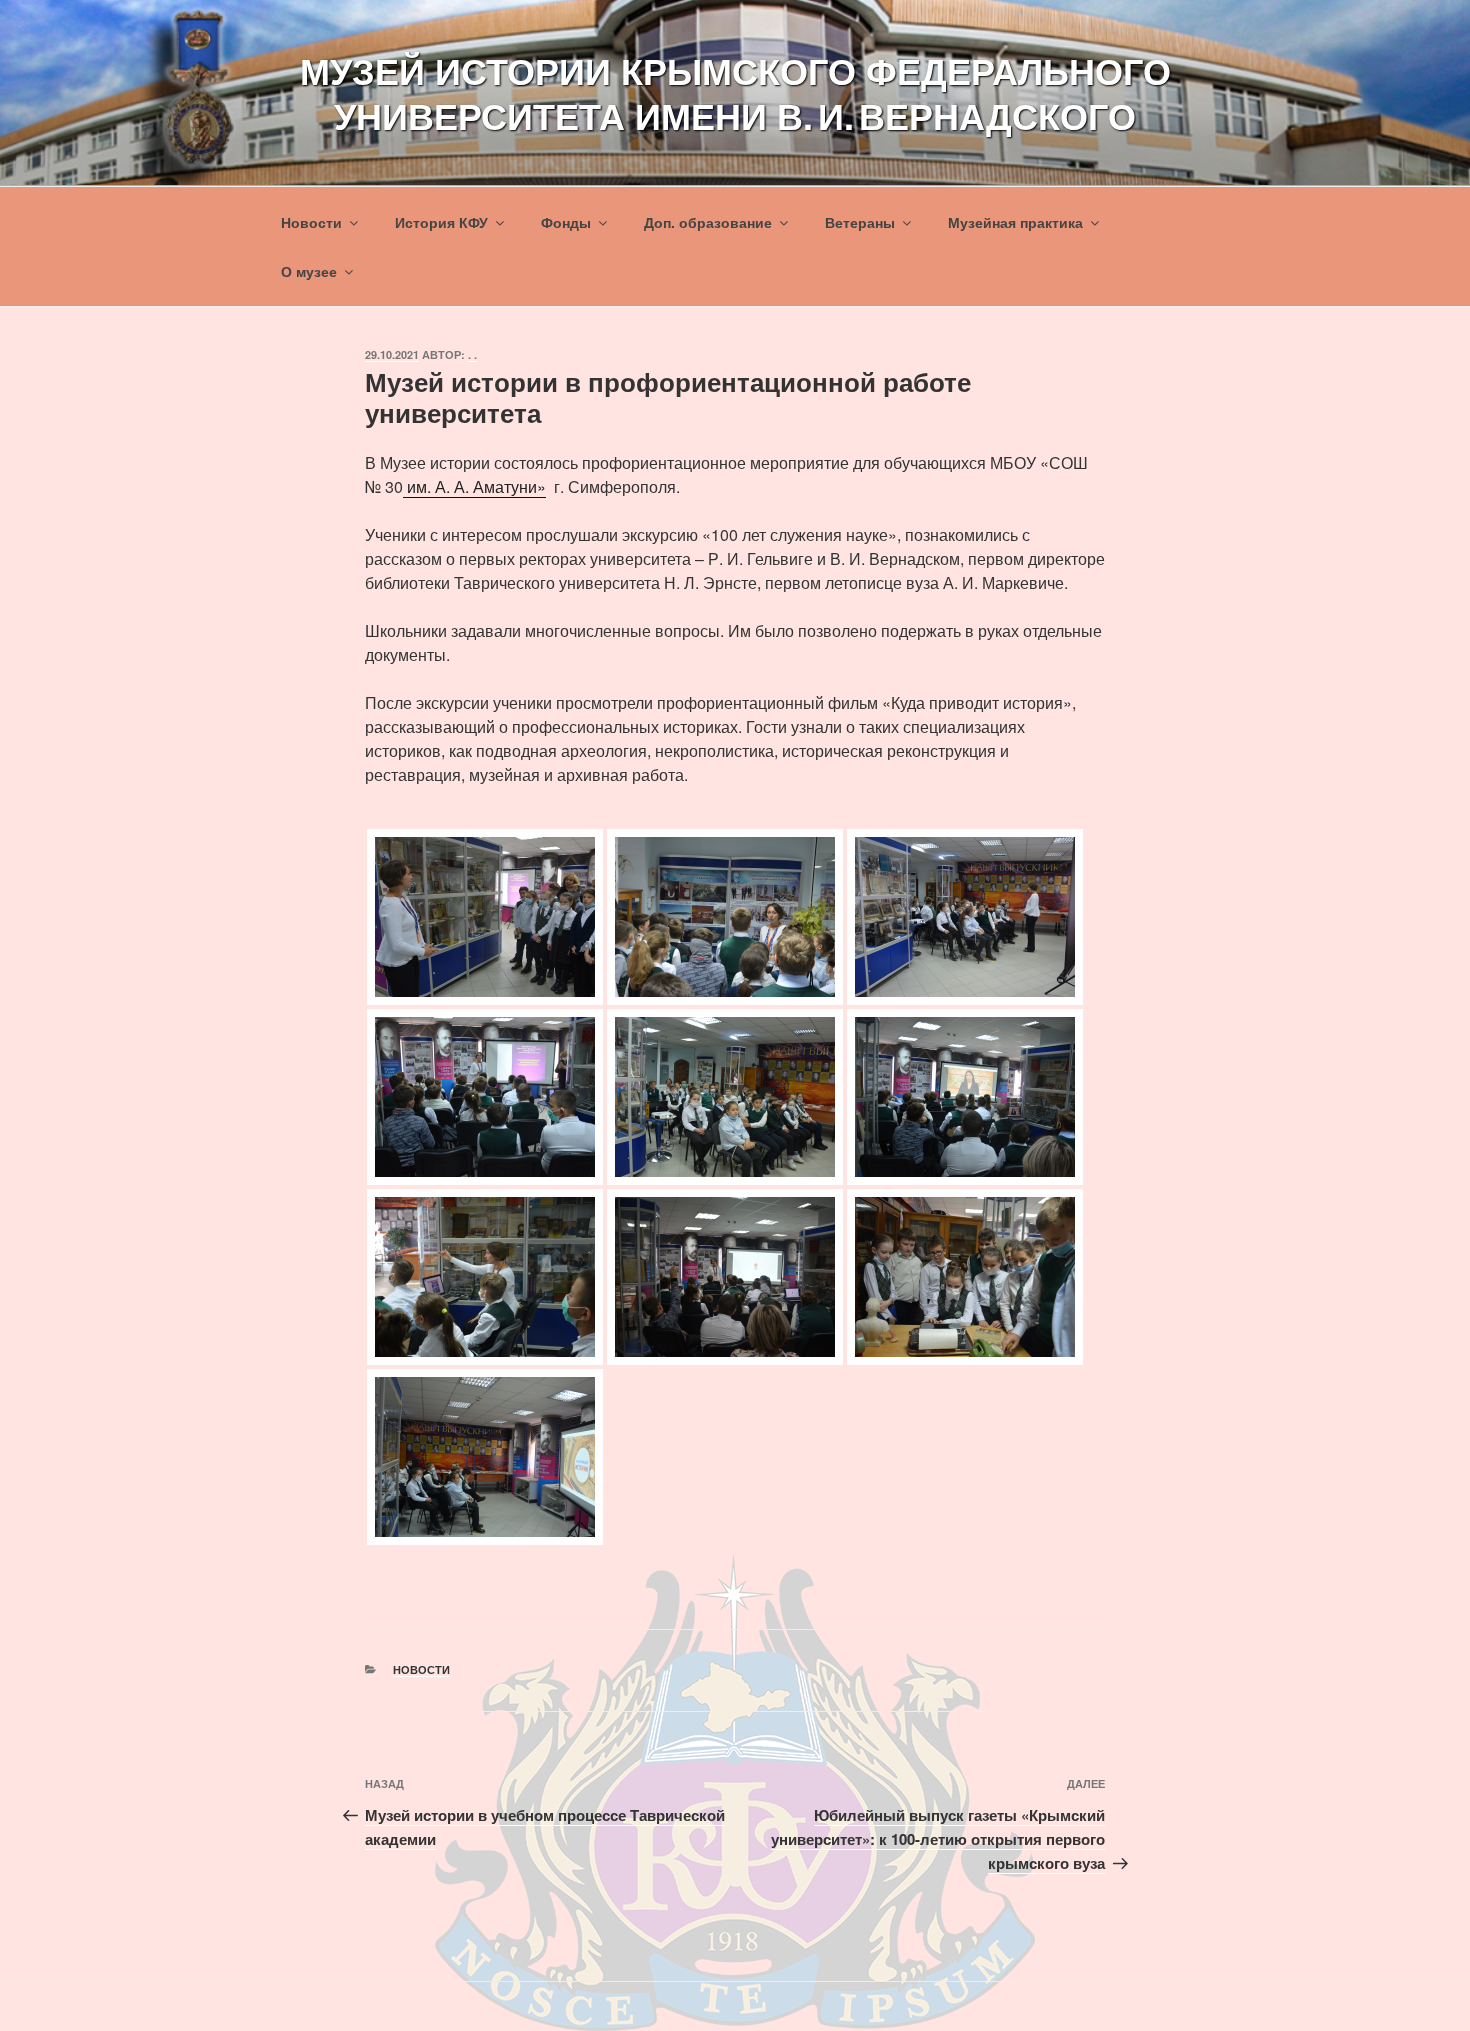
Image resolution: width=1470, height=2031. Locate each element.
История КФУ (441, 222)
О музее (309, 271)
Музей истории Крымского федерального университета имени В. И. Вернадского (735, 92)
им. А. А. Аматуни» (474, 486)
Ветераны (860, 222)
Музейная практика (1015, 222)
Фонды (566, 222)
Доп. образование (708, 222)
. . (472, 354)
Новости (311, 222)
